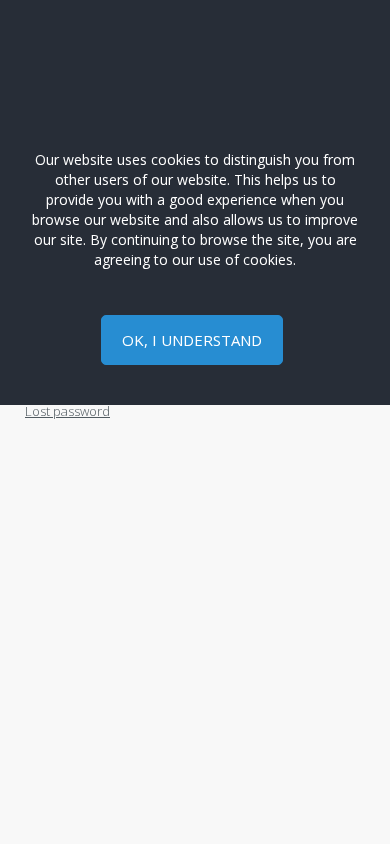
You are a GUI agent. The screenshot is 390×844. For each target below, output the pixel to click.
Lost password (67, 411)
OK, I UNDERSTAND (192, 340)
